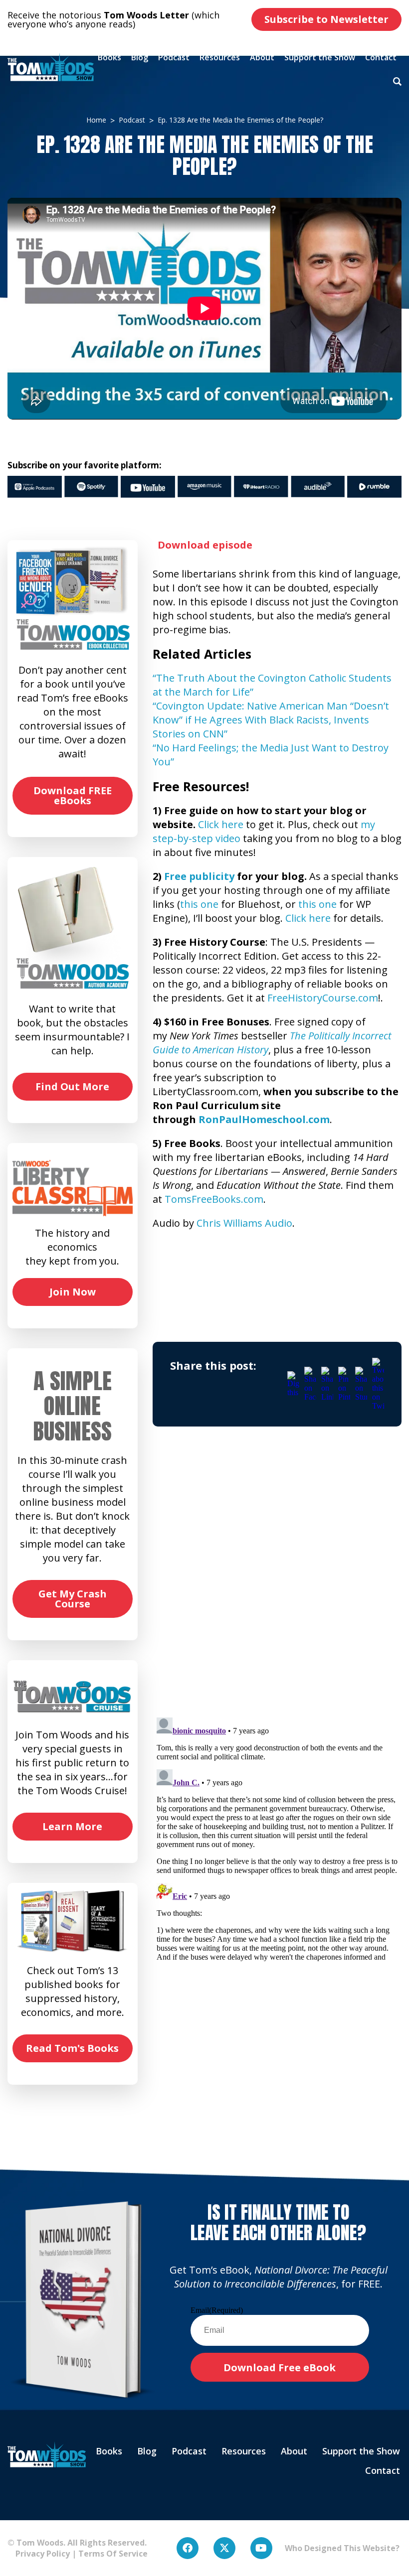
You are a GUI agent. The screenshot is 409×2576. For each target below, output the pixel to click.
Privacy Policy (39, 2554)
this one (199, 904)
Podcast (174, 57)
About (262, 57)
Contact (381, 57)
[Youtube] (261, 2548)
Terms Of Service (113, 2554)
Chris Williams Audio (244, 1223)
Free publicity (199, 876)
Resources (220, 57)
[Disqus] (277, 1581)
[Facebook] (188, 2548)
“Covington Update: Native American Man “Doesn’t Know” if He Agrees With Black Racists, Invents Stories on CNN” (271, 720)
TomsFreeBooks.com (214, 1199)
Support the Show (320, 57)
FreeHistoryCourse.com (323, 998)
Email (217, 2310)
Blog (140, 57)
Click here (221, 824)
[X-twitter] (224, 2548)
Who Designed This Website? (342, 2548)
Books (109, 57)
